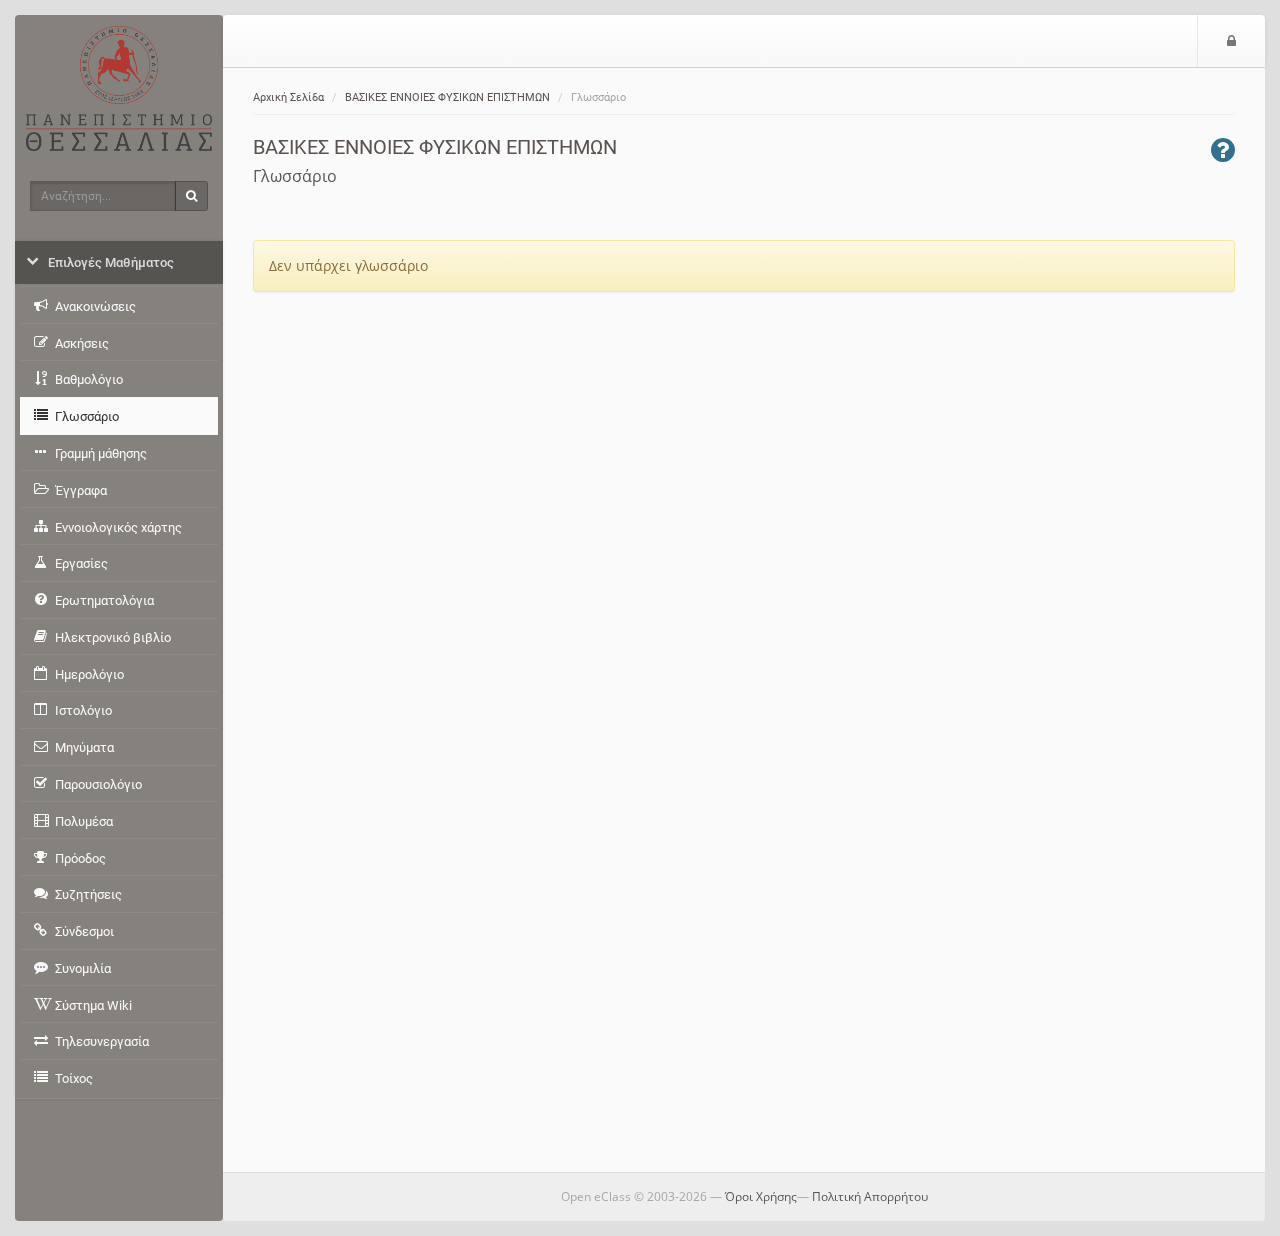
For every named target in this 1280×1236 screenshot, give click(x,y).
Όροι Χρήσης (761, 1196)
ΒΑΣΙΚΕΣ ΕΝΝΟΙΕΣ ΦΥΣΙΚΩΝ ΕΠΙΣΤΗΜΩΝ (447, 97)
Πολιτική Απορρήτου (870, 1196)
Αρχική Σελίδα (288, 97)
